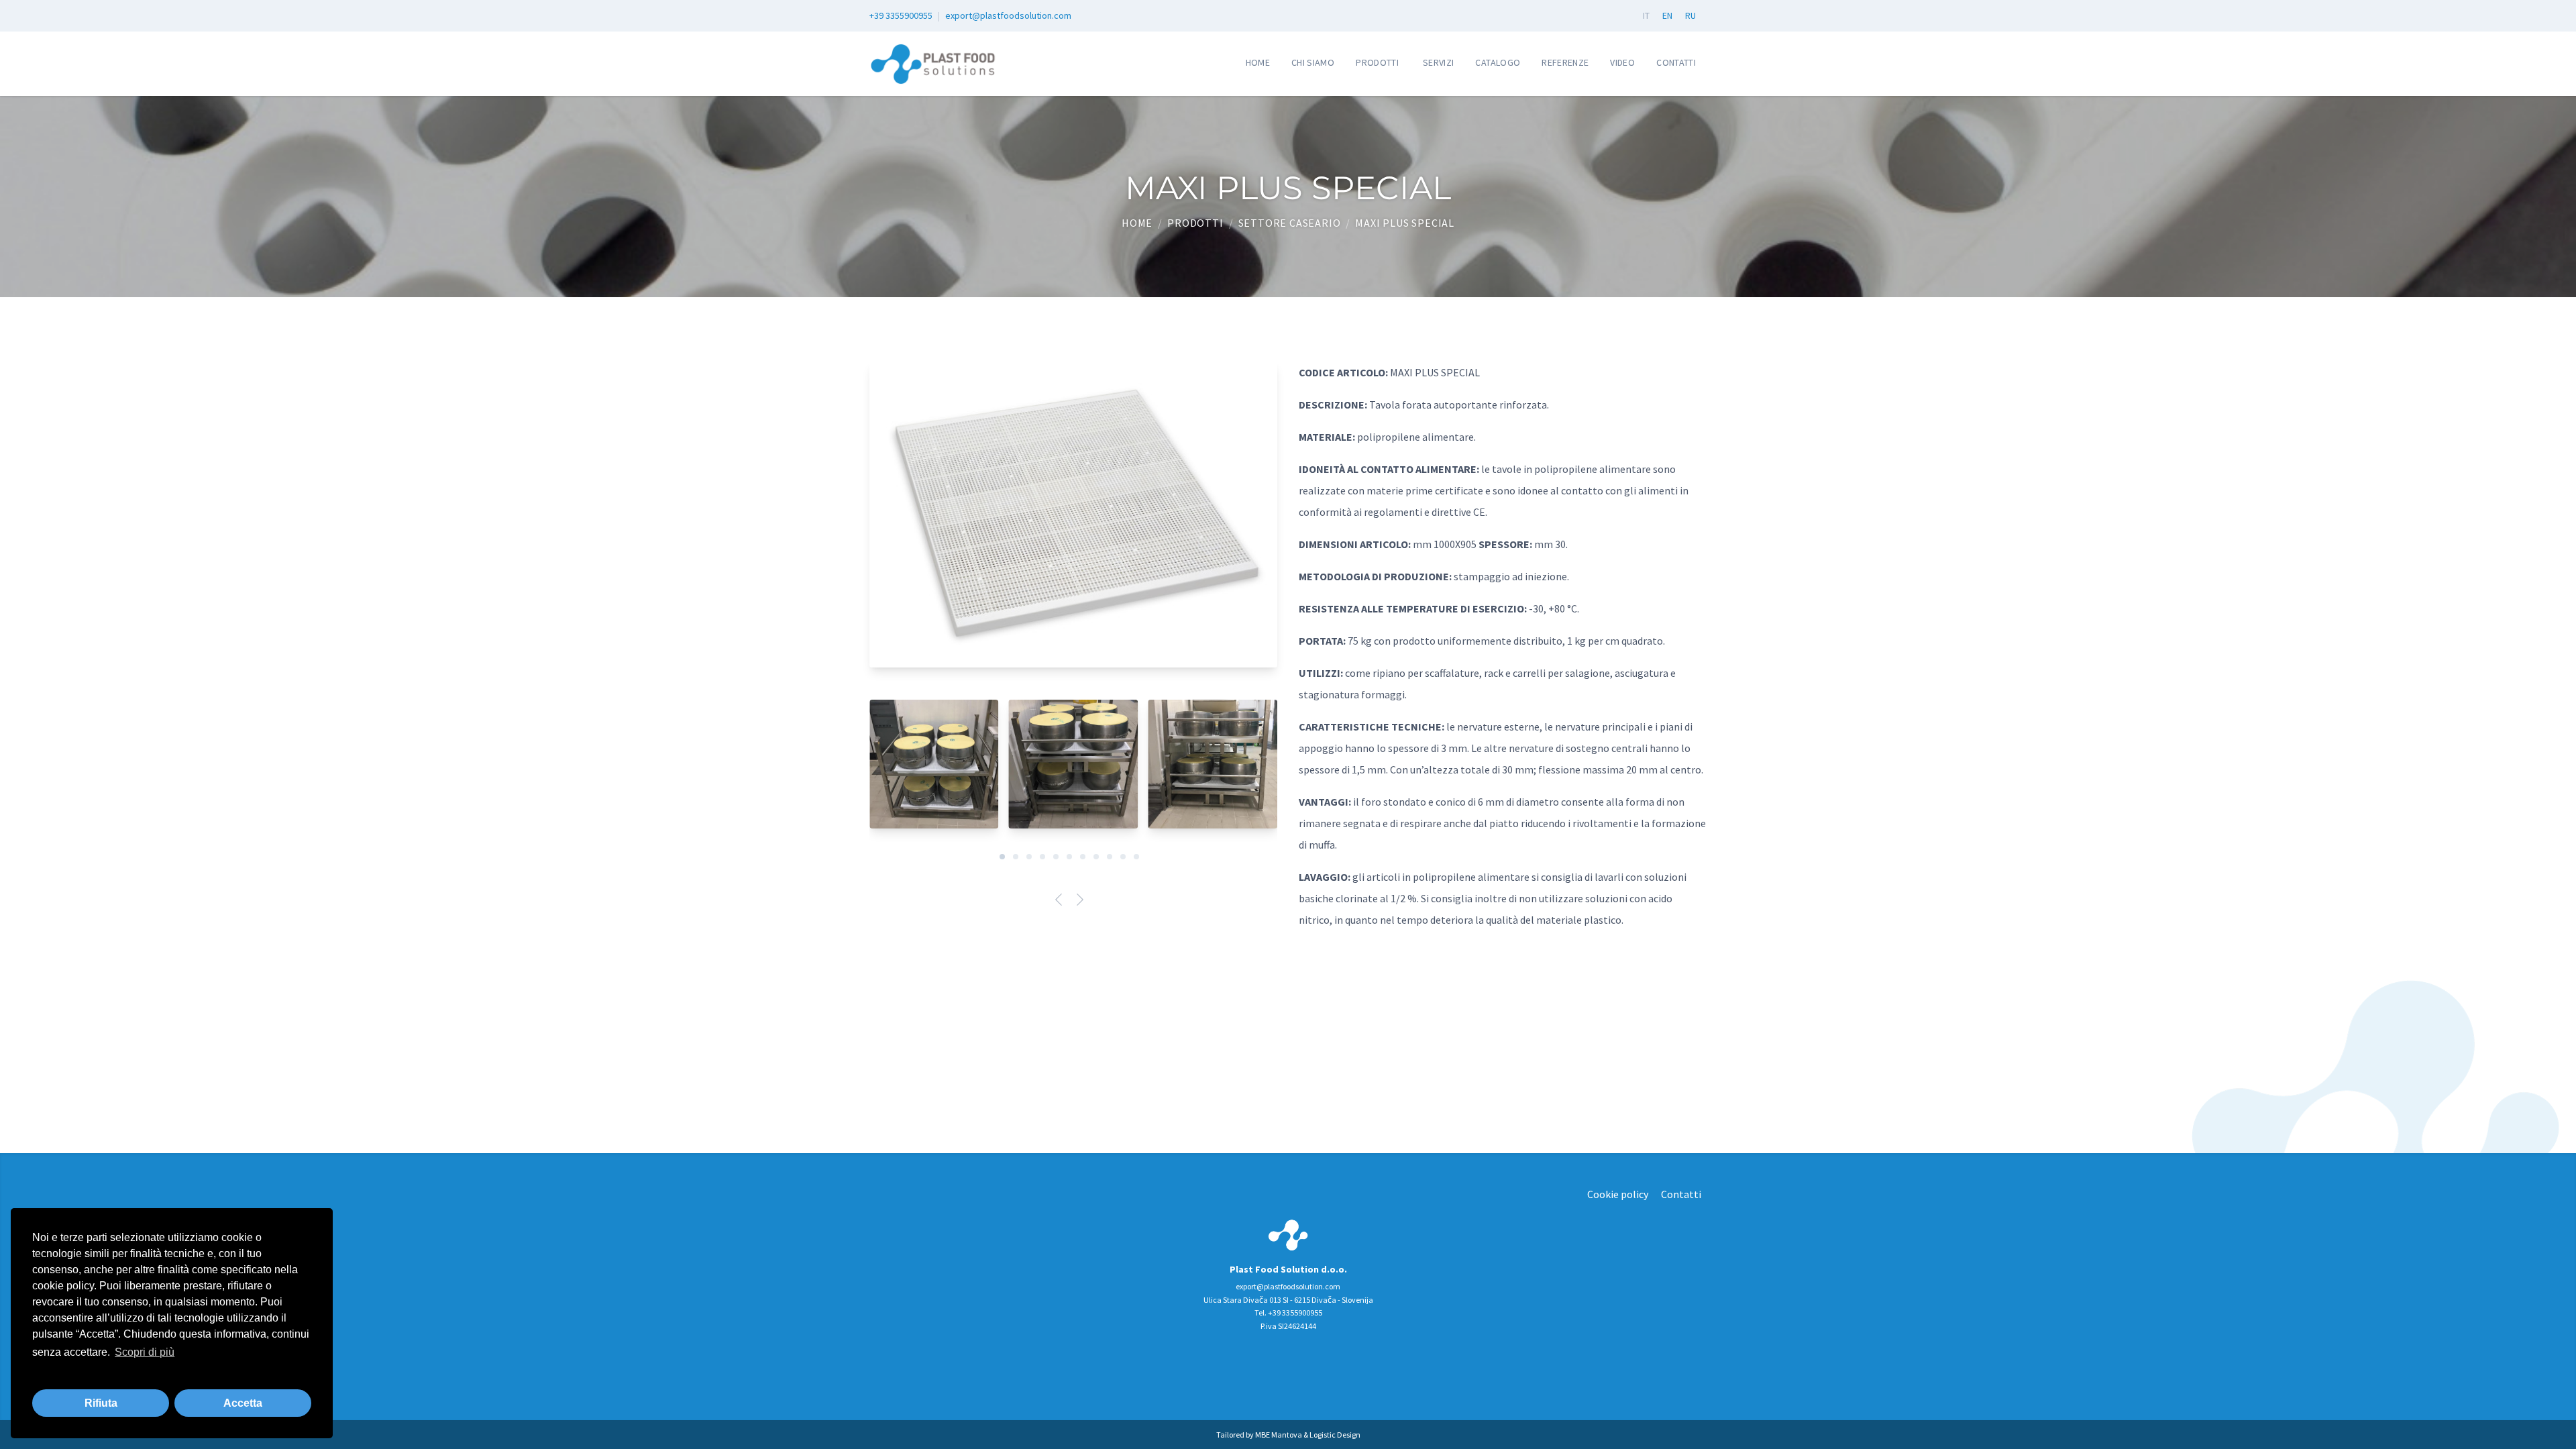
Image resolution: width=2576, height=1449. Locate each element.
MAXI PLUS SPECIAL (1405, 223)
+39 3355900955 (901, 15)
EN (1667, 15)
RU (1690, 15)
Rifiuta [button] (101, 1403)
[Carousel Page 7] (1083, 857)
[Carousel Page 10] (1123, 857)
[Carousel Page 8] (1096, 857)
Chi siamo (1313, 62)
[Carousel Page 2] (1016, 857)
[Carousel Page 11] (1136, 857)
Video (1622, 62)
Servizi (1438, 62)
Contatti (1676, 62)
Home (1258, 62)
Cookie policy (1618, 1194)
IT (1646, 15)
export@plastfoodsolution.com (1008, 15)
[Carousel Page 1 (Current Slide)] (1002, 857)
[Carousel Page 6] (1069, 857)
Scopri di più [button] (145, 1352)
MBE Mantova (1279, 1435)
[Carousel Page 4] (1042, 857)
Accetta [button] (243, 1403)
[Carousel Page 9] (1110, 857)
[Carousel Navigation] (1073, 902)
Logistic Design (1335, 1435)
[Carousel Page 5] (1056, 857)
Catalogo (1498, 62)
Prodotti (1377, 62)
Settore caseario (1290, 223)
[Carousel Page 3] (1029, 857)
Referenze (1565, 62)
